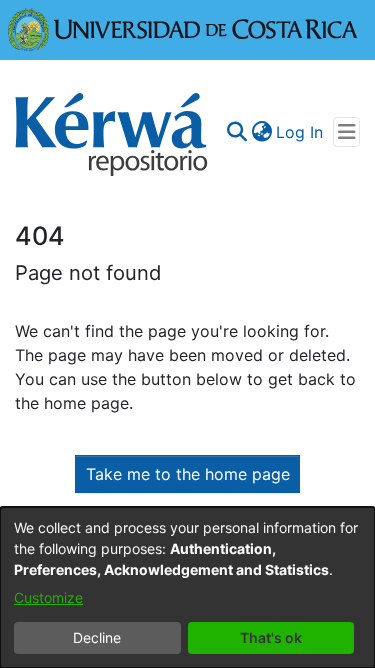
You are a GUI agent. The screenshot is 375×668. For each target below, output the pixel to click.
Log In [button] (300, 132)
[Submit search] (236, 132)
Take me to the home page (188, 474)
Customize (48, 597)
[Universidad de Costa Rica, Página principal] (183, 28)
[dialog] (187, 587)
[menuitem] (261, 132)
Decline (97, 637)
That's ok (271, 637)
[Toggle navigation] (346, 132)
